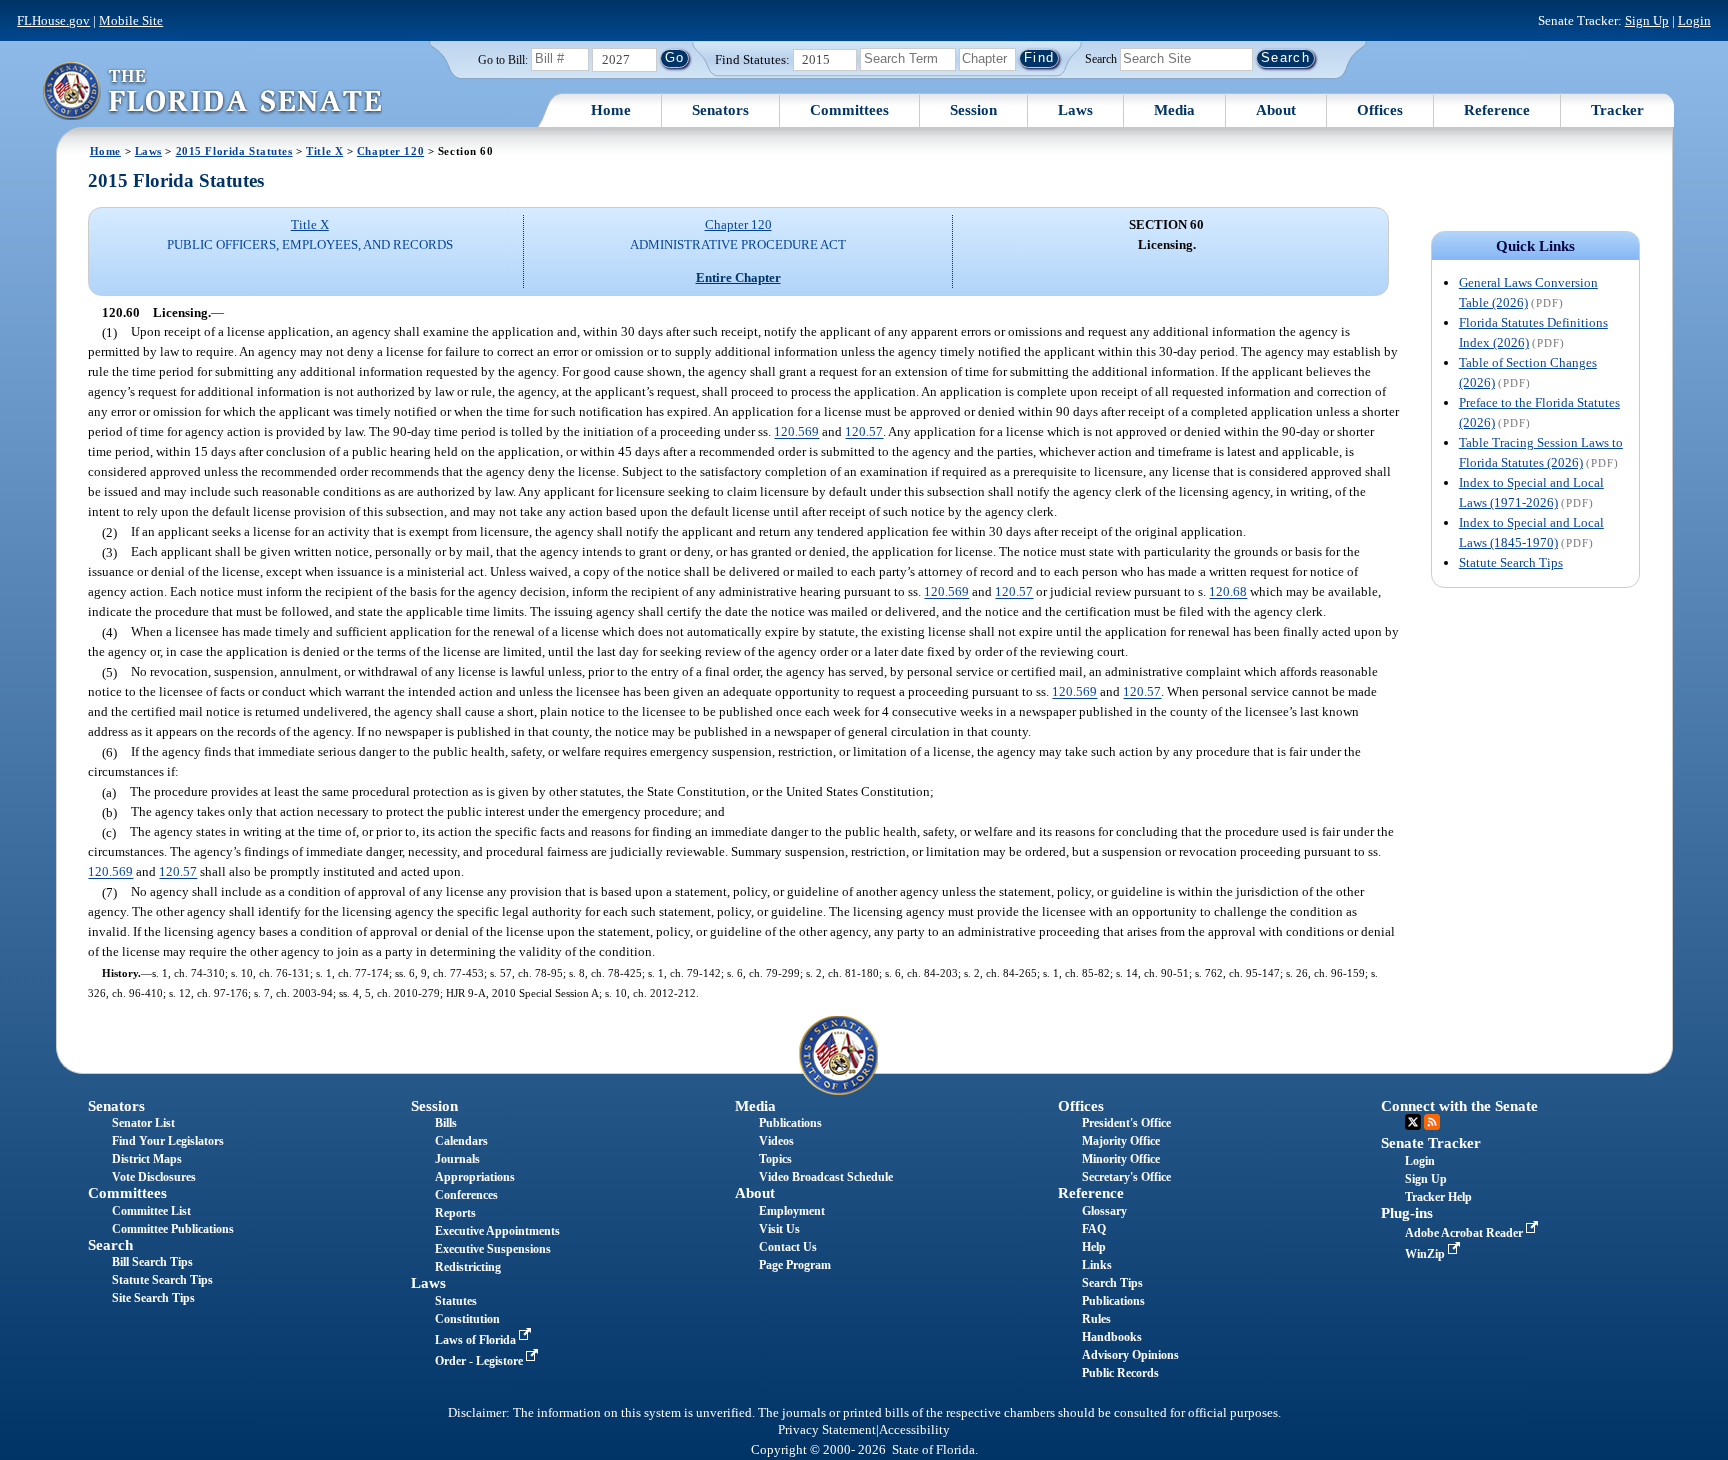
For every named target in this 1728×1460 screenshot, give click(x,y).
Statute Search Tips (1511, 562)
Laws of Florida (477, 1340)
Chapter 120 (390, 151)
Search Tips (1112, 1283)
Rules (1096, 1319)
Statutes (456, 1301)
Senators (720, 110)
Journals (457, 1159)
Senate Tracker (1431, 1143)
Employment (792, 1211)
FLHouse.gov (53, 20)
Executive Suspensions (493, 1249)
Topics (775, 1159)
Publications (790, 1123)
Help (1094, 1247)
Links (1097, 1265)
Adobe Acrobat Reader (1465, 1233)
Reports (455, 1213)
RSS (1432, 1122)
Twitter (1413, 1122)
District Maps (147, 1159)
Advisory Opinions (1130, 1355)
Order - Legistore (480, 1361)
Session (973, 110)
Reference (1497, 110)
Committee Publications (173, 1229)
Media (1174, 110)
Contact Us (788, 1247)
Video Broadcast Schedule (826, 1177)
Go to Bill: (503, 60)
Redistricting (468, 1267)
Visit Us (779, 1229)
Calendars (461, 1141)
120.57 (864, 432)
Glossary (1104, 1211)
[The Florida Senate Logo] (212, 90)
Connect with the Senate (1459, 1106)
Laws (1075, 110)
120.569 (796, 432)
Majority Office (1121, 1141)
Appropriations (475, 1177)
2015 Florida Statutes (234, 151)
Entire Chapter (738, 277)
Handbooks (1112, 1337)
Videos (776, 1141)
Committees (849, 110)
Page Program (795, 1265)
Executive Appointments (497, 1231)
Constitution (467, 1319)
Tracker (1617, 110)
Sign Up (1647, 20)
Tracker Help (1438, 1197)
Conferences (466, 1195)
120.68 (1228, 592)
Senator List (143, 1123)
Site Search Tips (153, 1298)
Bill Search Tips (152, 1262)
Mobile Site (131, 20)
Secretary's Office (1126, 1177)
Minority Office (1121, 1159)
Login (1694, 20)
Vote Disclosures (154, 1177)
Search (1101, 58)
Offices (1380, 110)
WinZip (1426, 1254)
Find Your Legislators (168, 1141)
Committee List (151, 1211)
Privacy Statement (827, 1430)
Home (611, 110)
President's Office (1126, 1123)
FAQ (1094, 1229)
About (1276, 110)
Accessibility (914, 1430)
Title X (324, 151)
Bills (446, 1123)
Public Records (1120, 1373)
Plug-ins (1407, 1213)
